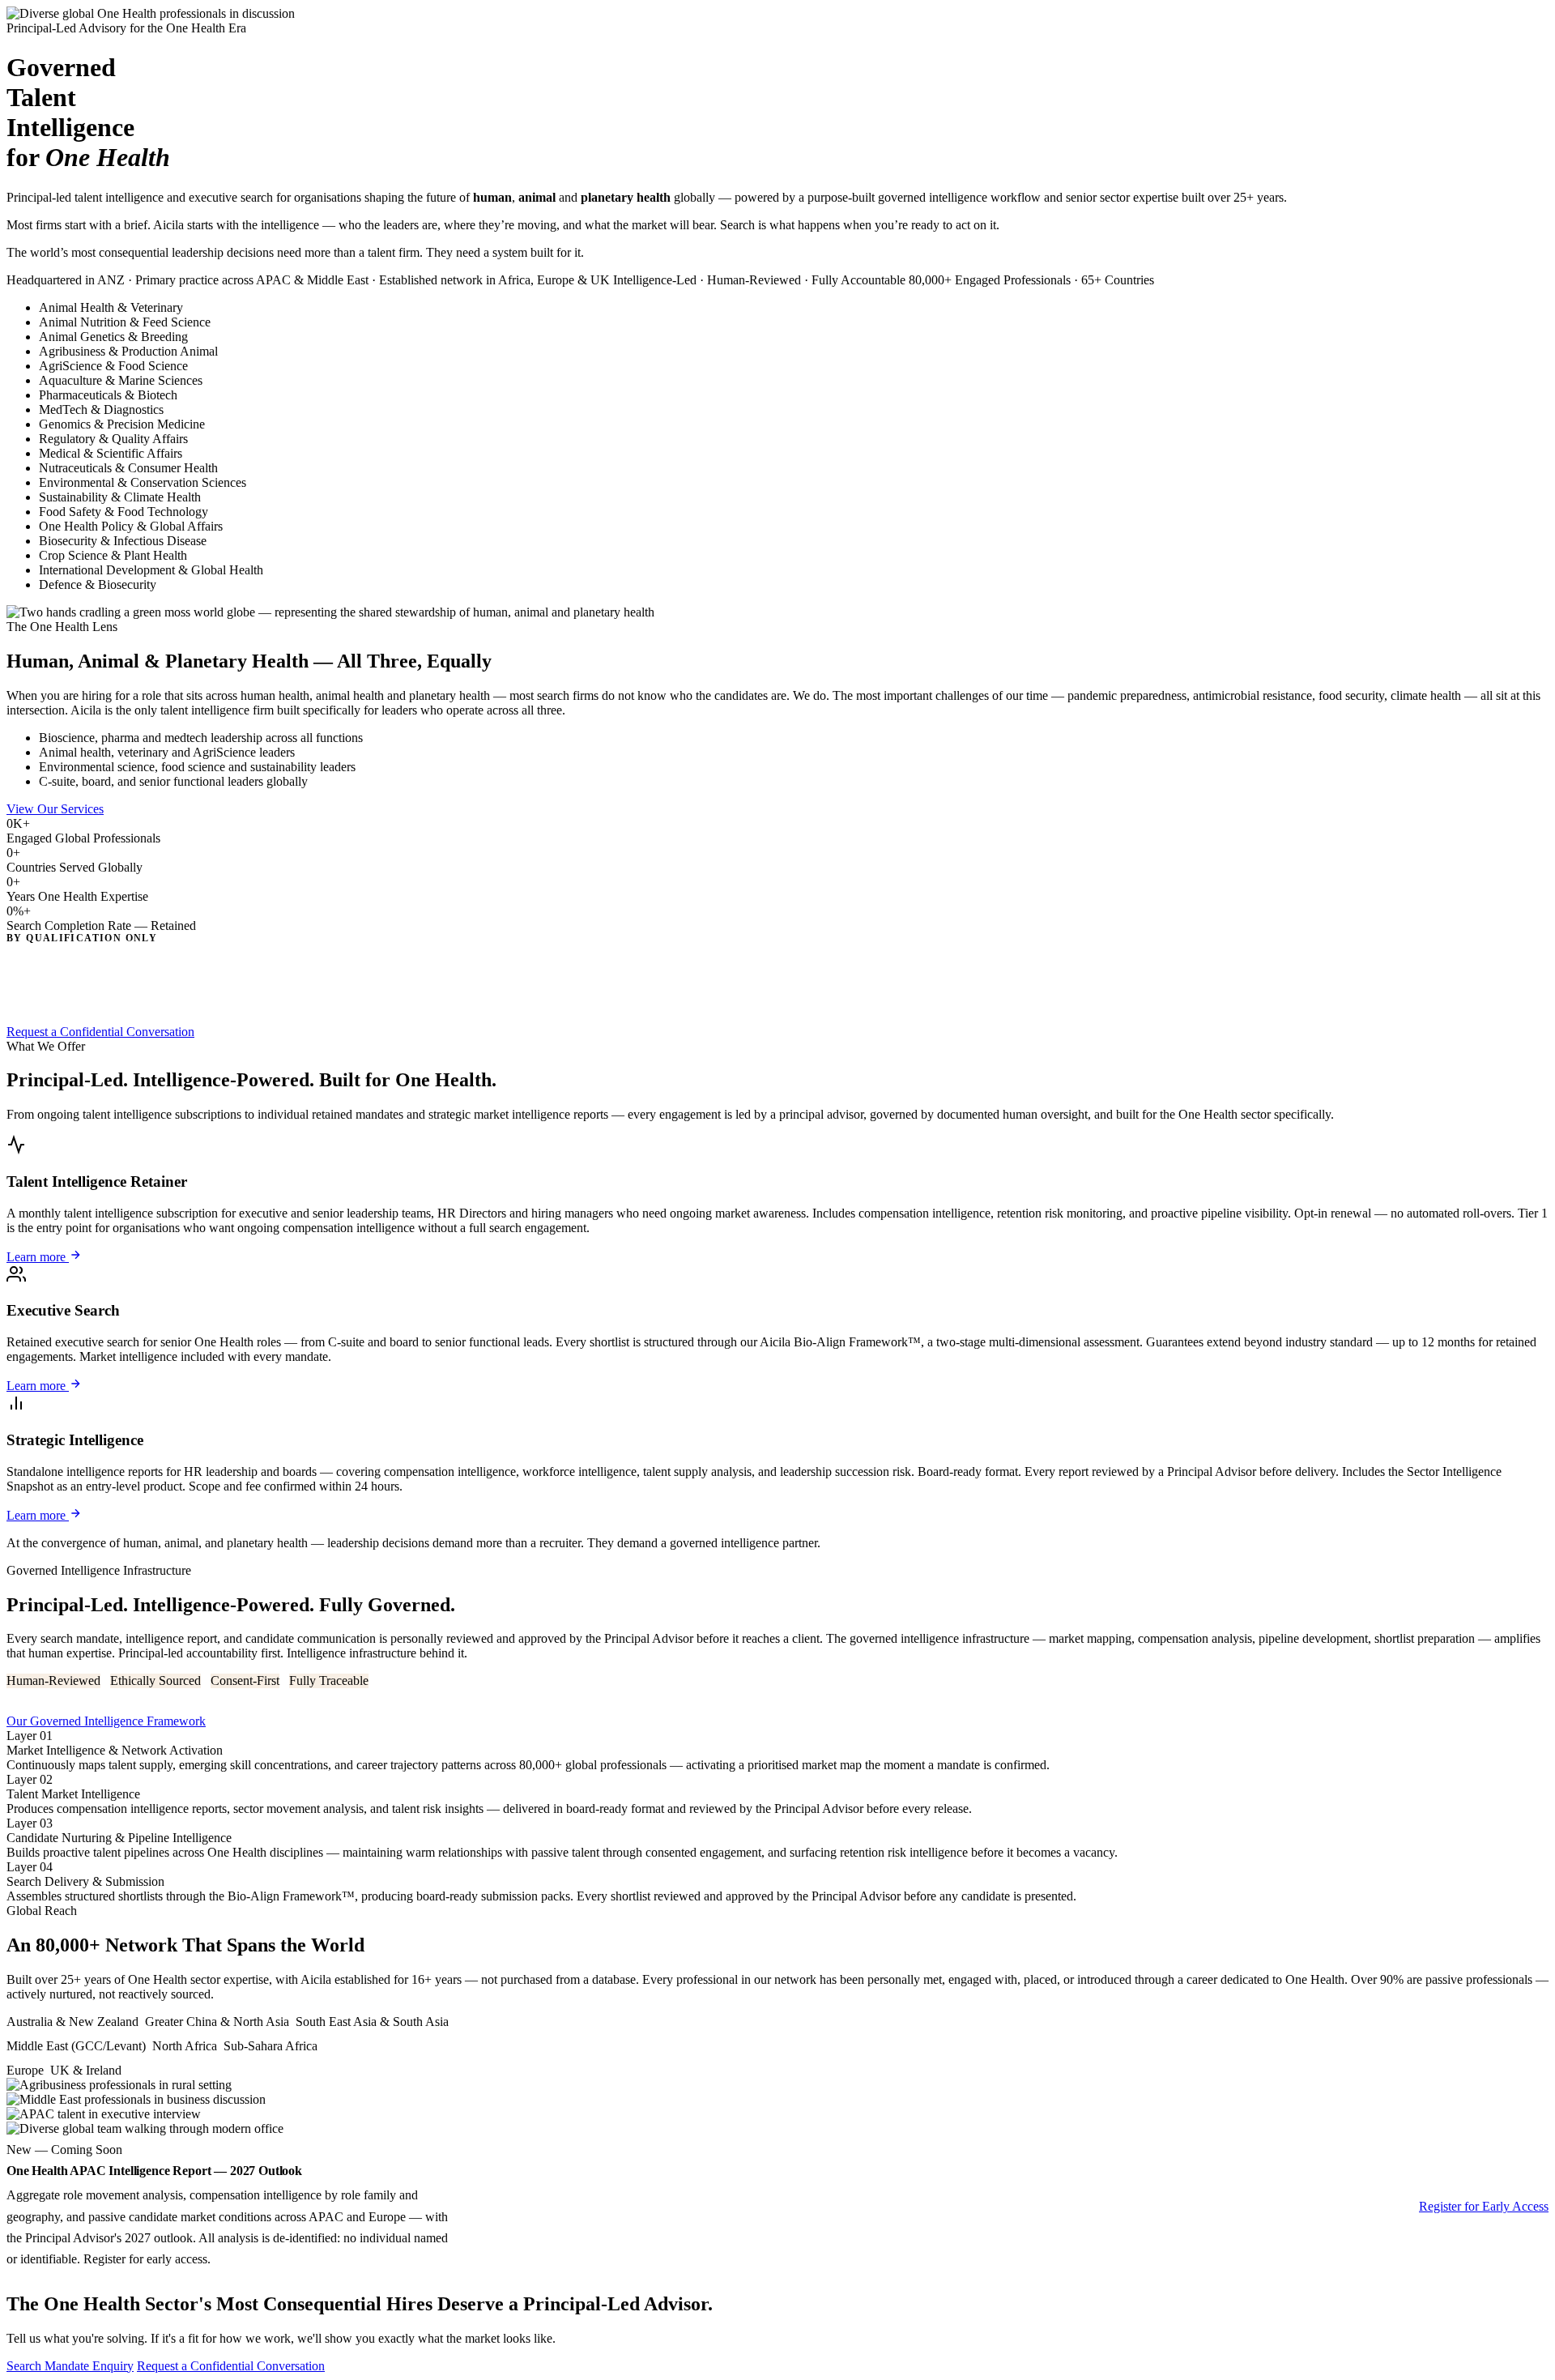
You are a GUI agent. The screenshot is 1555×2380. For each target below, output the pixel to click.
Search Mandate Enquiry (70, 2366)
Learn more (38, 1257)
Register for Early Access (1484, 2206)
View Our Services (55, 809)
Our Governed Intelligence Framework (106, 1721)
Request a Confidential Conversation (100, 1032)
